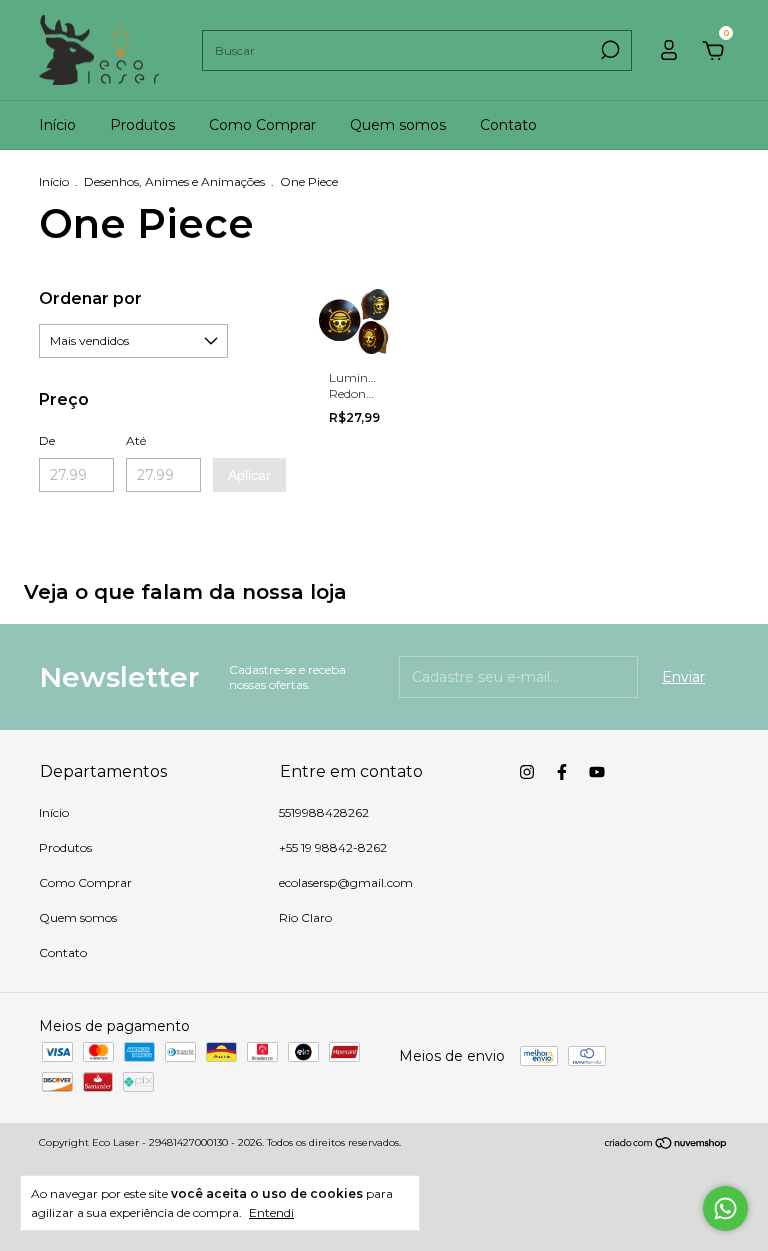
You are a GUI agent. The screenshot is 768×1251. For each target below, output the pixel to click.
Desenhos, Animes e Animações (174, 181)
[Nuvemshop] (666, 1145)
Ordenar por (90, 298)
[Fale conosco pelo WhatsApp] (725, 1208)
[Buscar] (608, 50)
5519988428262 (324, 812)
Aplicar (249, 475)
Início (57, 125)
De (47, 440)
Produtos (142, 125)
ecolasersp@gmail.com (346, 882)
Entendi (271, 1212)
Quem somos (398, 125)
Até (136, 440)
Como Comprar (262, 125)
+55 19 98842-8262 (333, 847)
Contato (508, 125)
